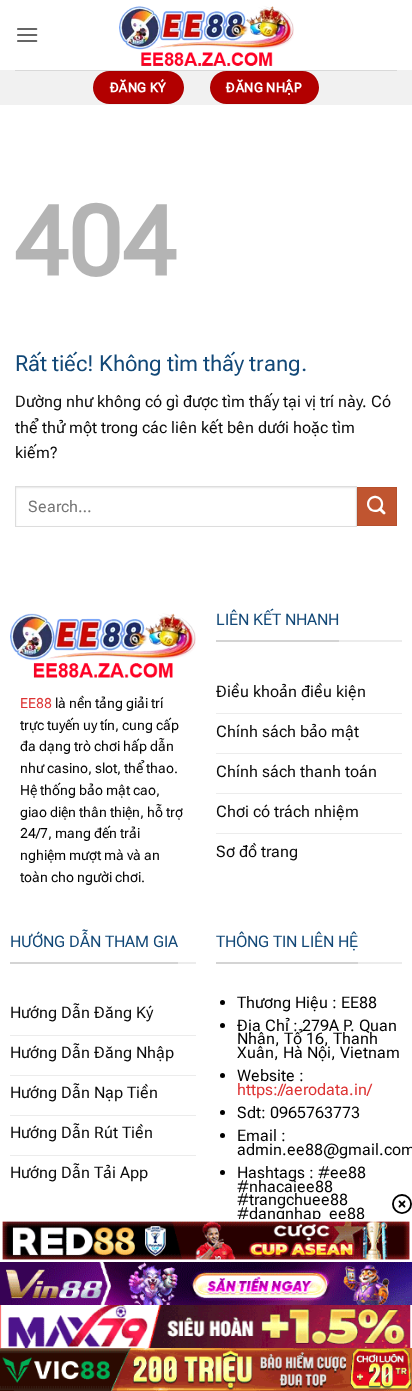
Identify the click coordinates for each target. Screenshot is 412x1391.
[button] (27, 34)
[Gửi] (377, 506)
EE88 (36, 703)
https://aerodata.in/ (304, 1089)
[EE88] (206, 35)
